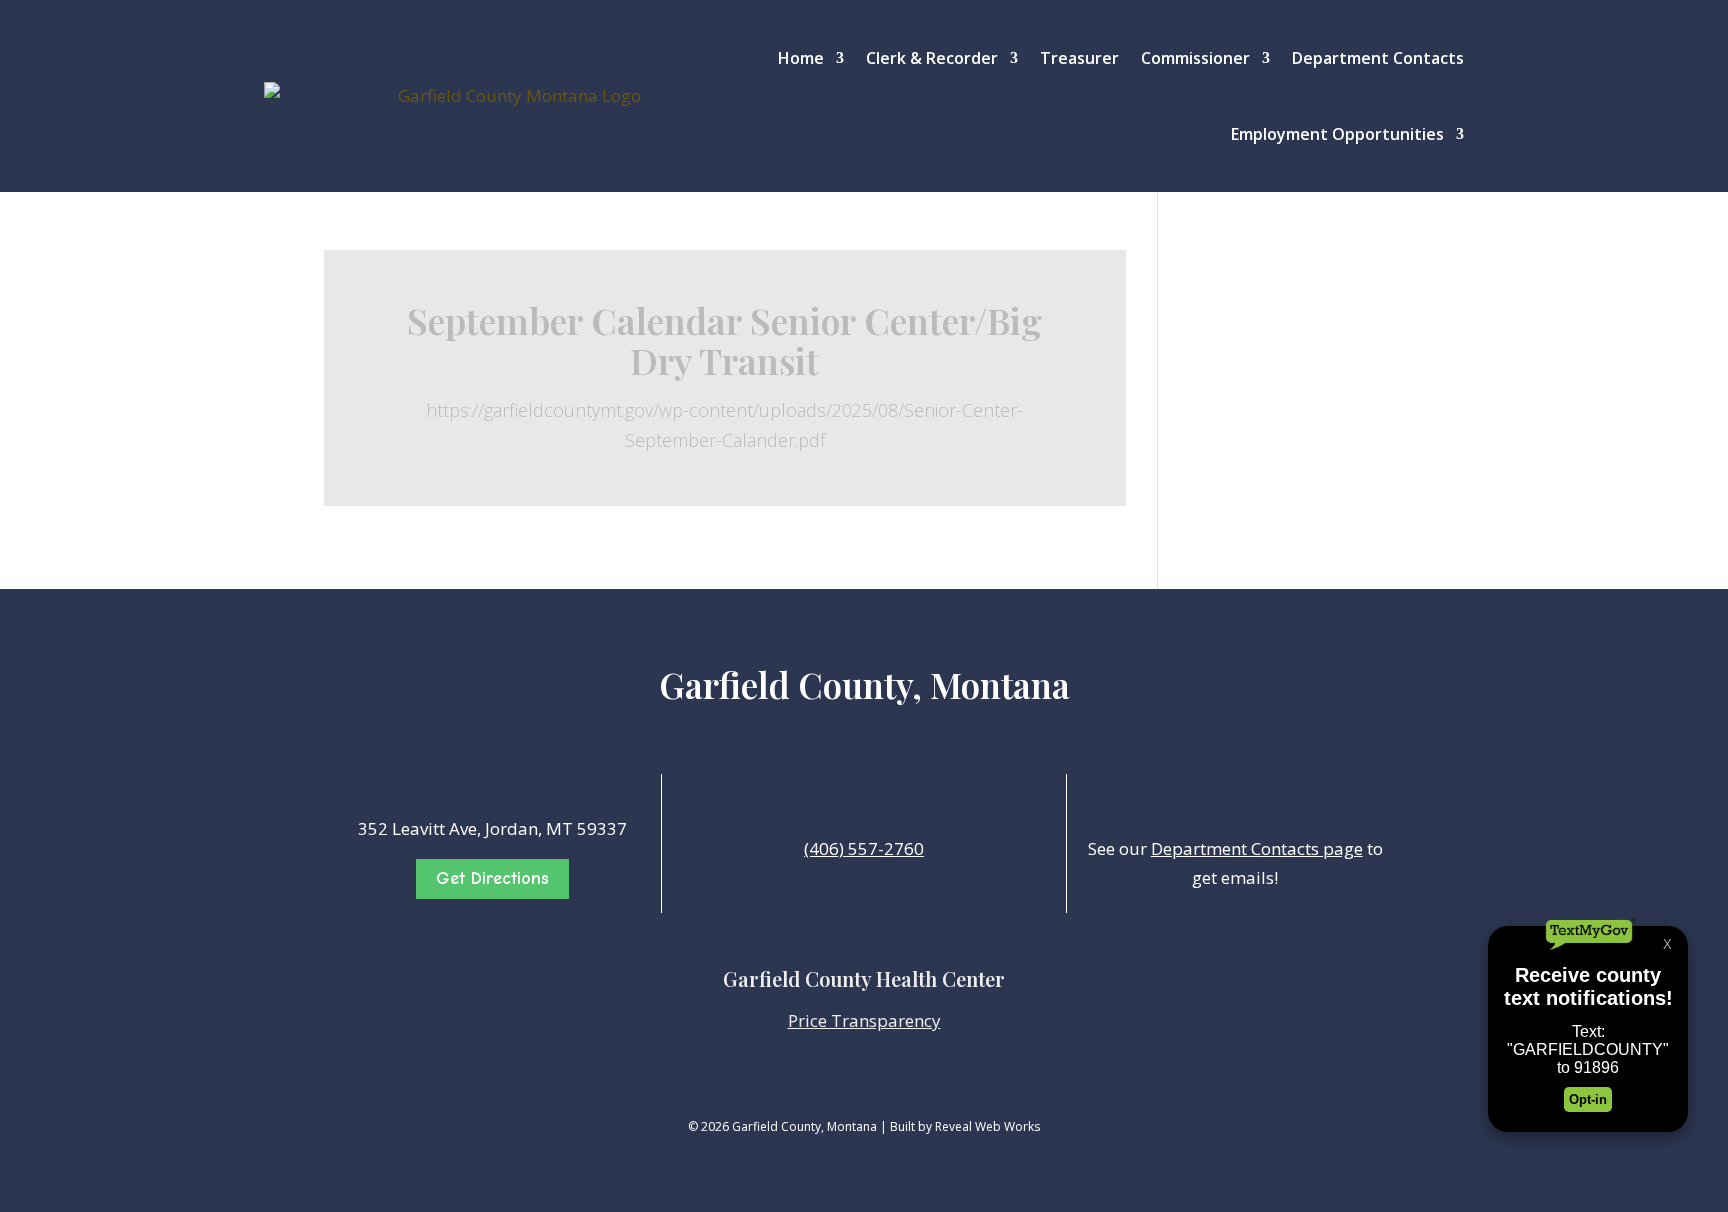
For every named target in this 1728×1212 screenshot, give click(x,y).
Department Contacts (1378, 58)
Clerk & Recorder (932, 58)
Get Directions (492, 878)
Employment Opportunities (1337, 134)
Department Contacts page (1257, 848)
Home (801, 58)
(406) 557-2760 (864, 848)
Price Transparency (864, 1020)
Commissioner (1195, 58)
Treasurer (1079, 58)
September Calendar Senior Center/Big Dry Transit (724, 340)
